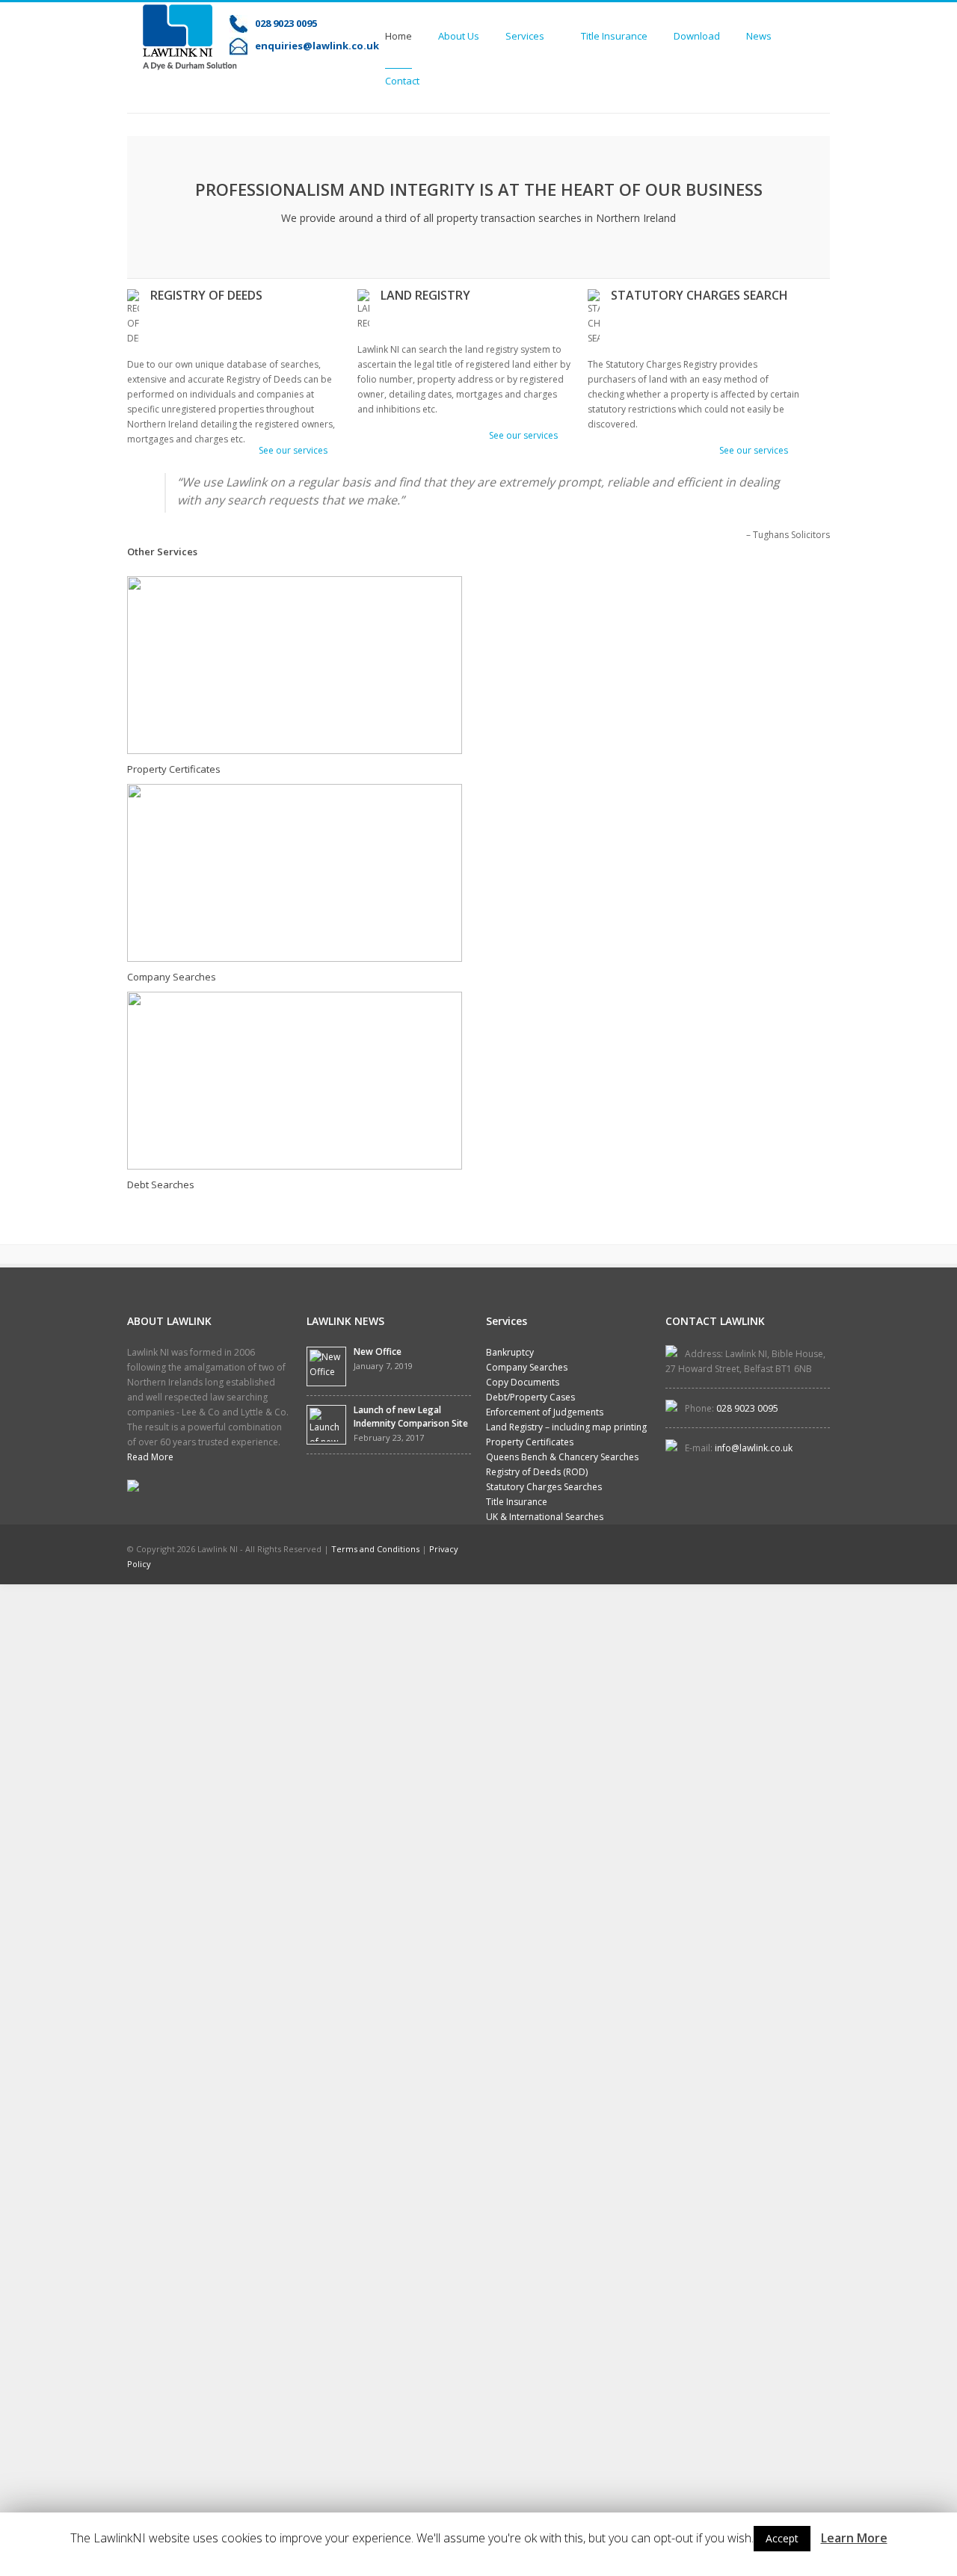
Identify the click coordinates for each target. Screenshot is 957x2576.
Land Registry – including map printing (566, 1427)
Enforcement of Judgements (545, 1412)
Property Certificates (174, 769)
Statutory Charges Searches (544, 1487)
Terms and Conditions (375, 1549)
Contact (402, 81)
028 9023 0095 (286, 23)
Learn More (854, 2538)
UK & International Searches (545, 1517)
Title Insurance (614, 36)
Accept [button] (782, 2538)
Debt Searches (161, 1184)
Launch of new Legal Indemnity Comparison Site (411, 1417)
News (759, 36)
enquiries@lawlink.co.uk (317, 46)
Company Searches (172, 977)
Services (525, 40)
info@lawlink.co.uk (754, 1448)
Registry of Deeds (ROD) (537, 1472)
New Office (378, 1352)
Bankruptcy (510, 1352)
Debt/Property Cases (530, 1397)
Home (399, 36)
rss (821, 1551)
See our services (293, 450)
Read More (150, 1457)
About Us (459, 36)
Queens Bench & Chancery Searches (562, 1457)
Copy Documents (523, 1382)
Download (697, 36)
